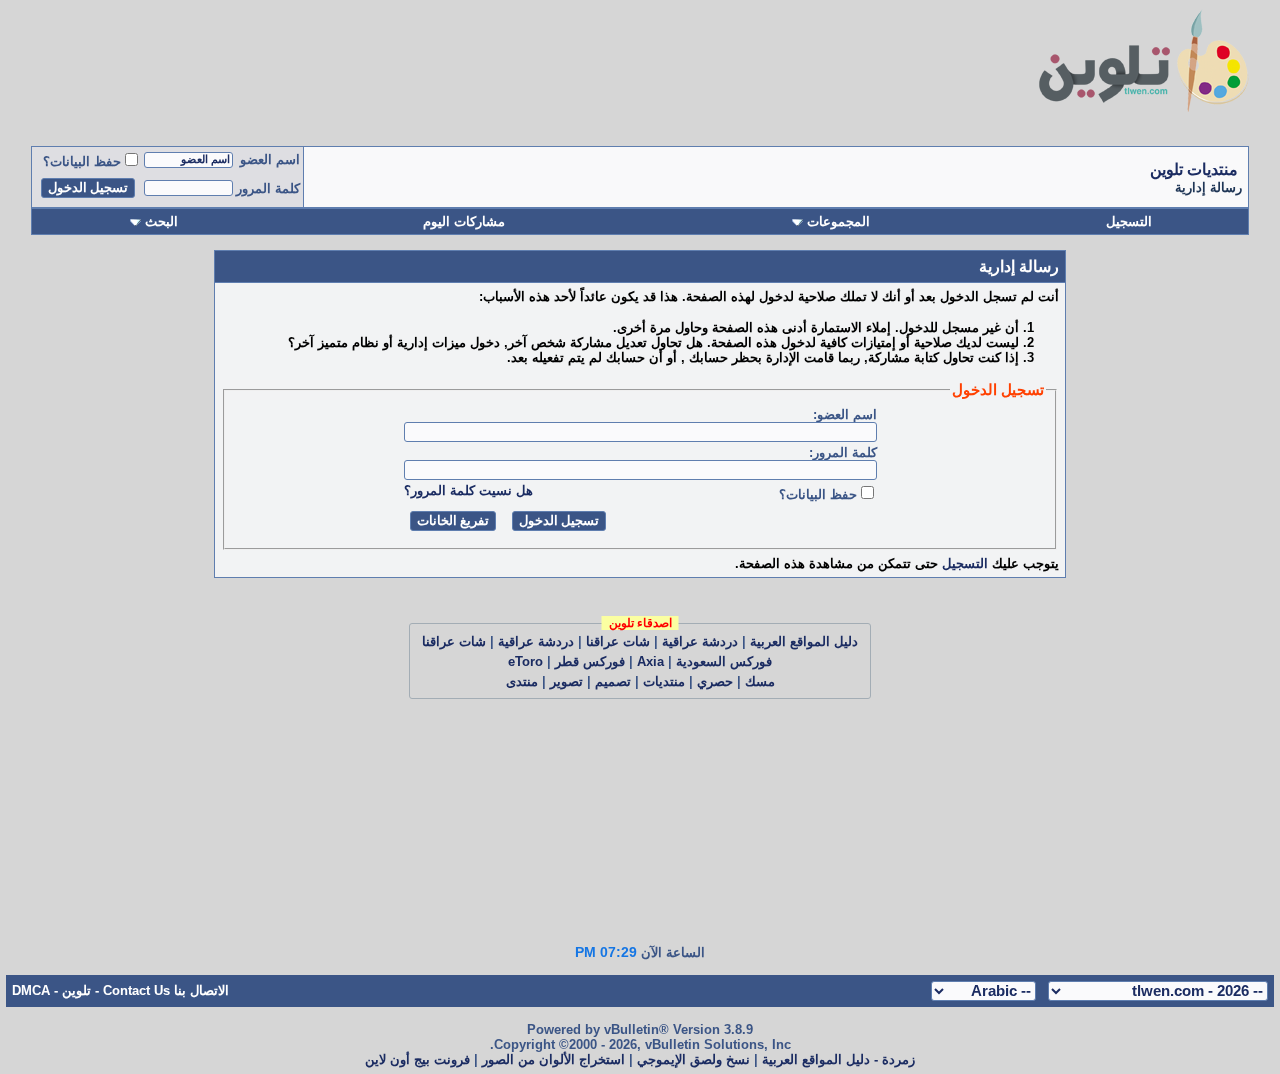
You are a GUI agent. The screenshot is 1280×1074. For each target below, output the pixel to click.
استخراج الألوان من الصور (553, 1059)
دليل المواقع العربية (804, 641)
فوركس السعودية (724, 661)
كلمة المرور (268, 188)
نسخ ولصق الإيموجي (693, 1059)
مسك (760, 681)
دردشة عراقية (700, 641)
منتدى (522, 681)
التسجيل (1129, 221)
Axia (650, 661)
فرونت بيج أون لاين (417, 1059)
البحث (161, 221)
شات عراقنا (618, 641)
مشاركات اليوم (464, 221)
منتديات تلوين (1194, 169)
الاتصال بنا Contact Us (166, 990)
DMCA (31, 990)
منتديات (664, 681)
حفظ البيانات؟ (82, 161)
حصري (715, 681)
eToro (525, 661)
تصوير (566, 681)
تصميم (613, 681)
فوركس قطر (590, 661)
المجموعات (838, 221)
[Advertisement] (441, 68)
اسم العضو (270, 159)
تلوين (76, 990)
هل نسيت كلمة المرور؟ (468, 490)
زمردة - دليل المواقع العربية (838, 1059)
